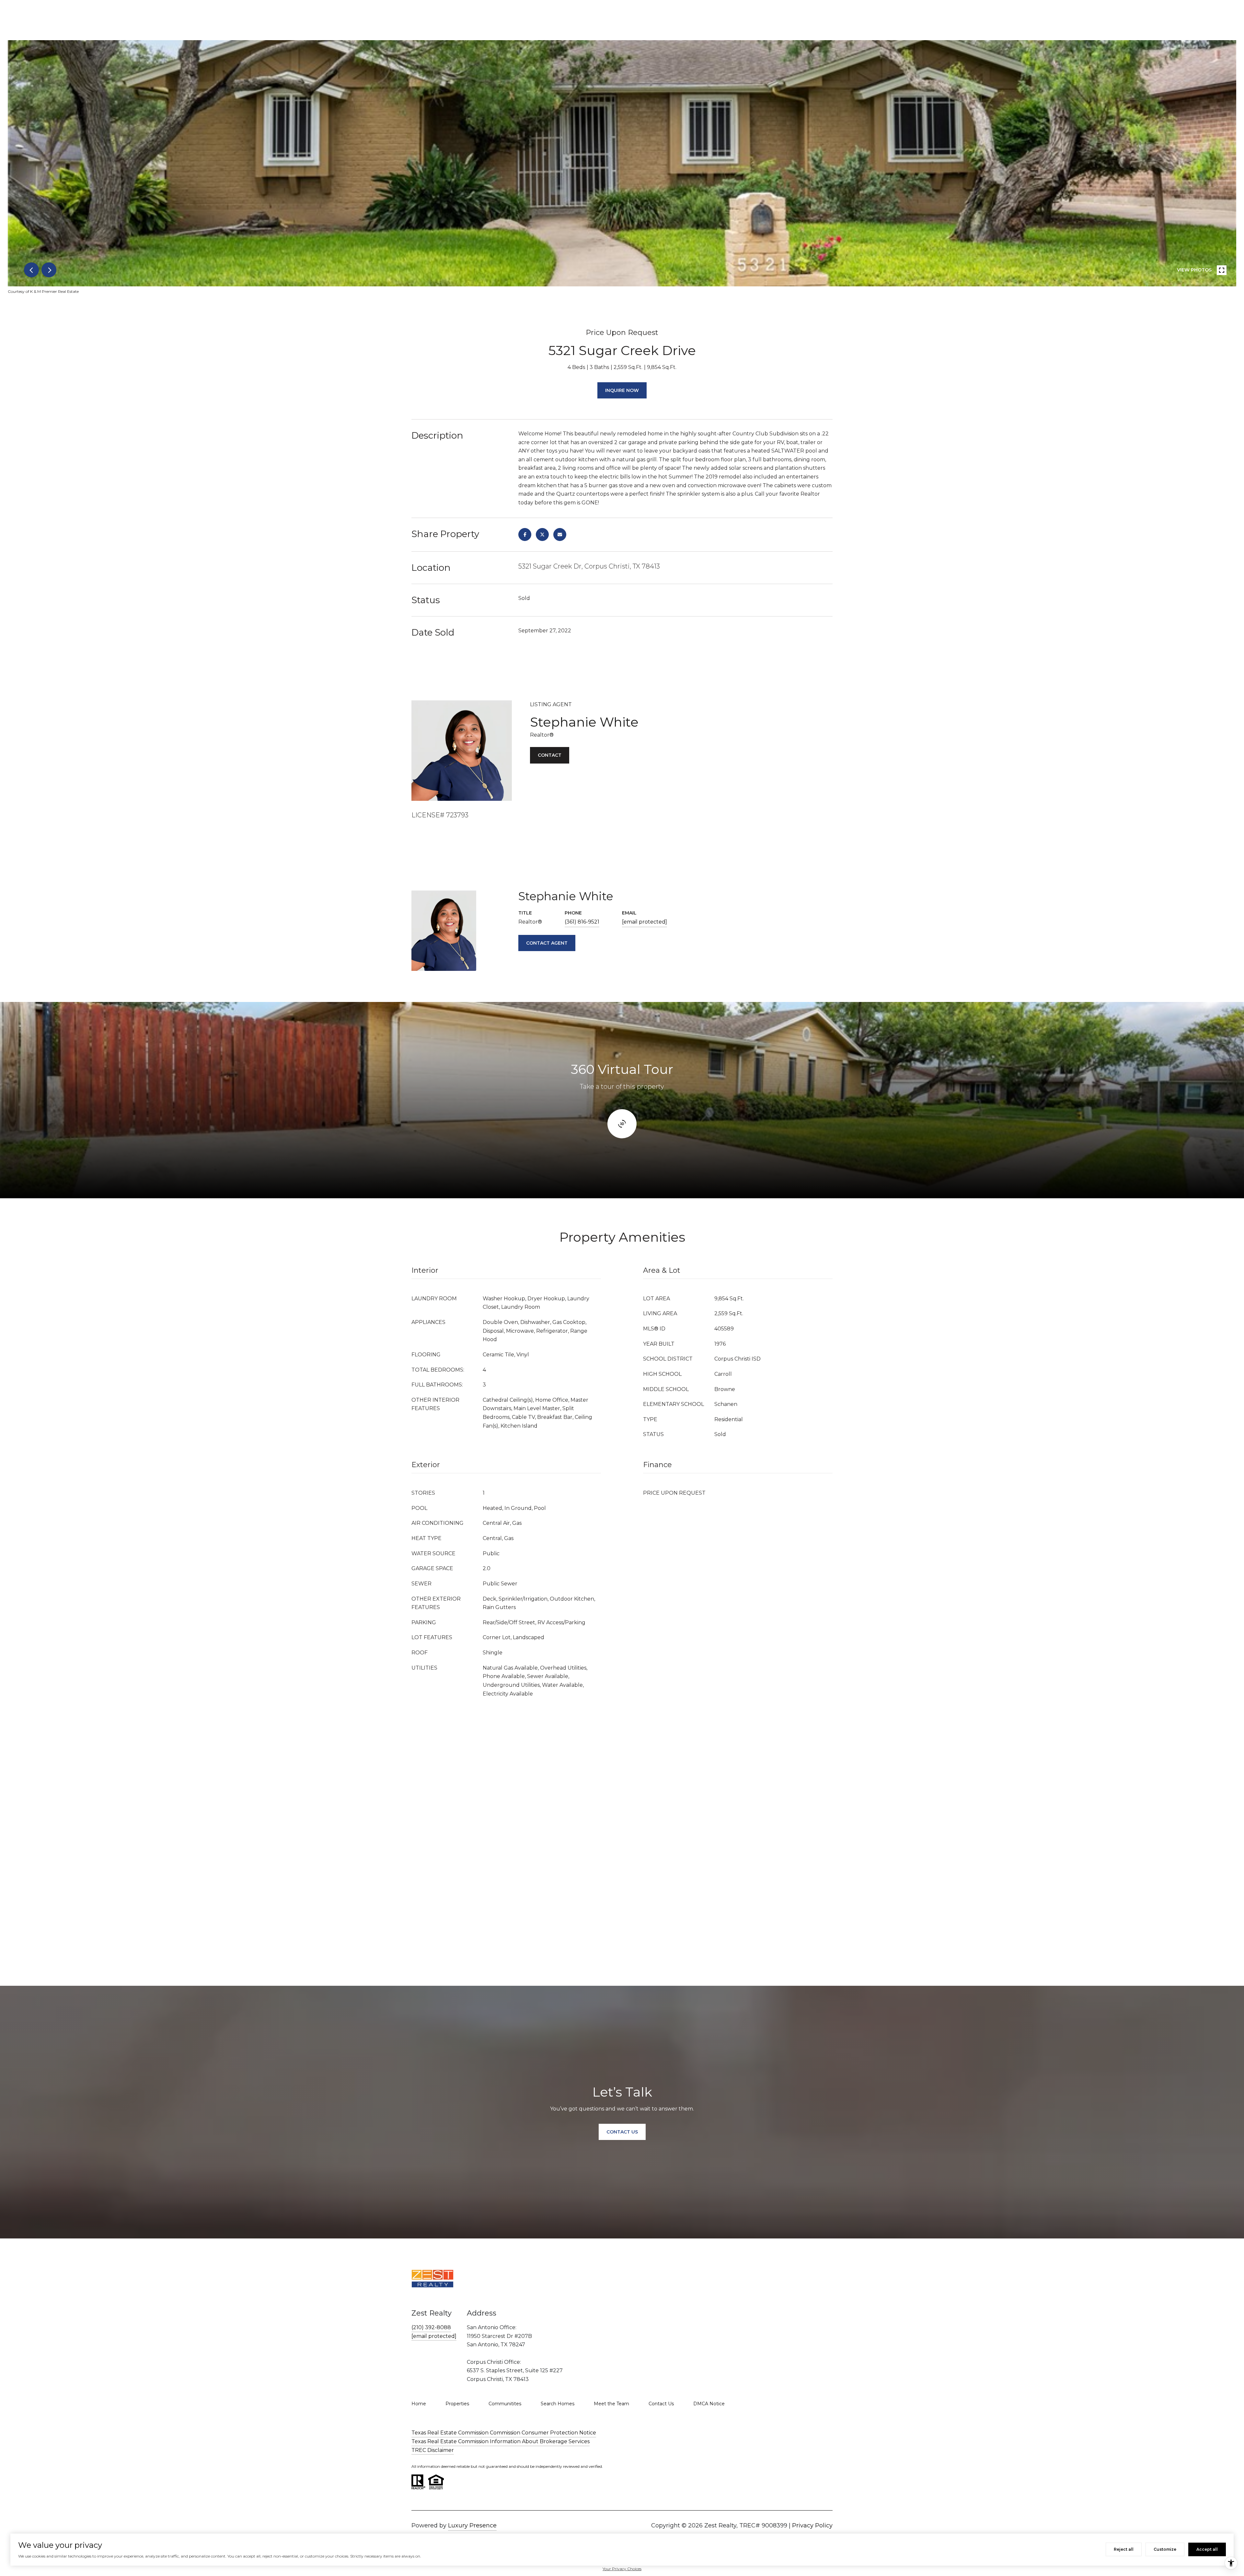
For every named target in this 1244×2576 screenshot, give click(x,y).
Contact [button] (550, 755)
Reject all (1124, 2549)
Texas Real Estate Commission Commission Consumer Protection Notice (504, 2433)
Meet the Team (611, 2404)
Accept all (1207, 2549)
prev (31, 270)
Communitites (505, 2404)
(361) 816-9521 (582, 922)
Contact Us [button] (622, 2132)
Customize (1165, 2549)
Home (419, 2404)
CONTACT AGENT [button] (547, 943)
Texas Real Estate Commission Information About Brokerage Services (501, 2441)
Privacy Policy (812, 2525)
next (49, 270)
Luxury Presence (472, 2525)
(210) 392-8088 (431, 2327)
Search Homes (558, 2404)
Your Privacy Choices (622, 2569)
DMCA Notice (709, 2404)
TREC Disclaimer (433, 2450)
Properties (457, 2404)
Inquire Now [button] (622, 390)
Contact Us (661, 2404)
